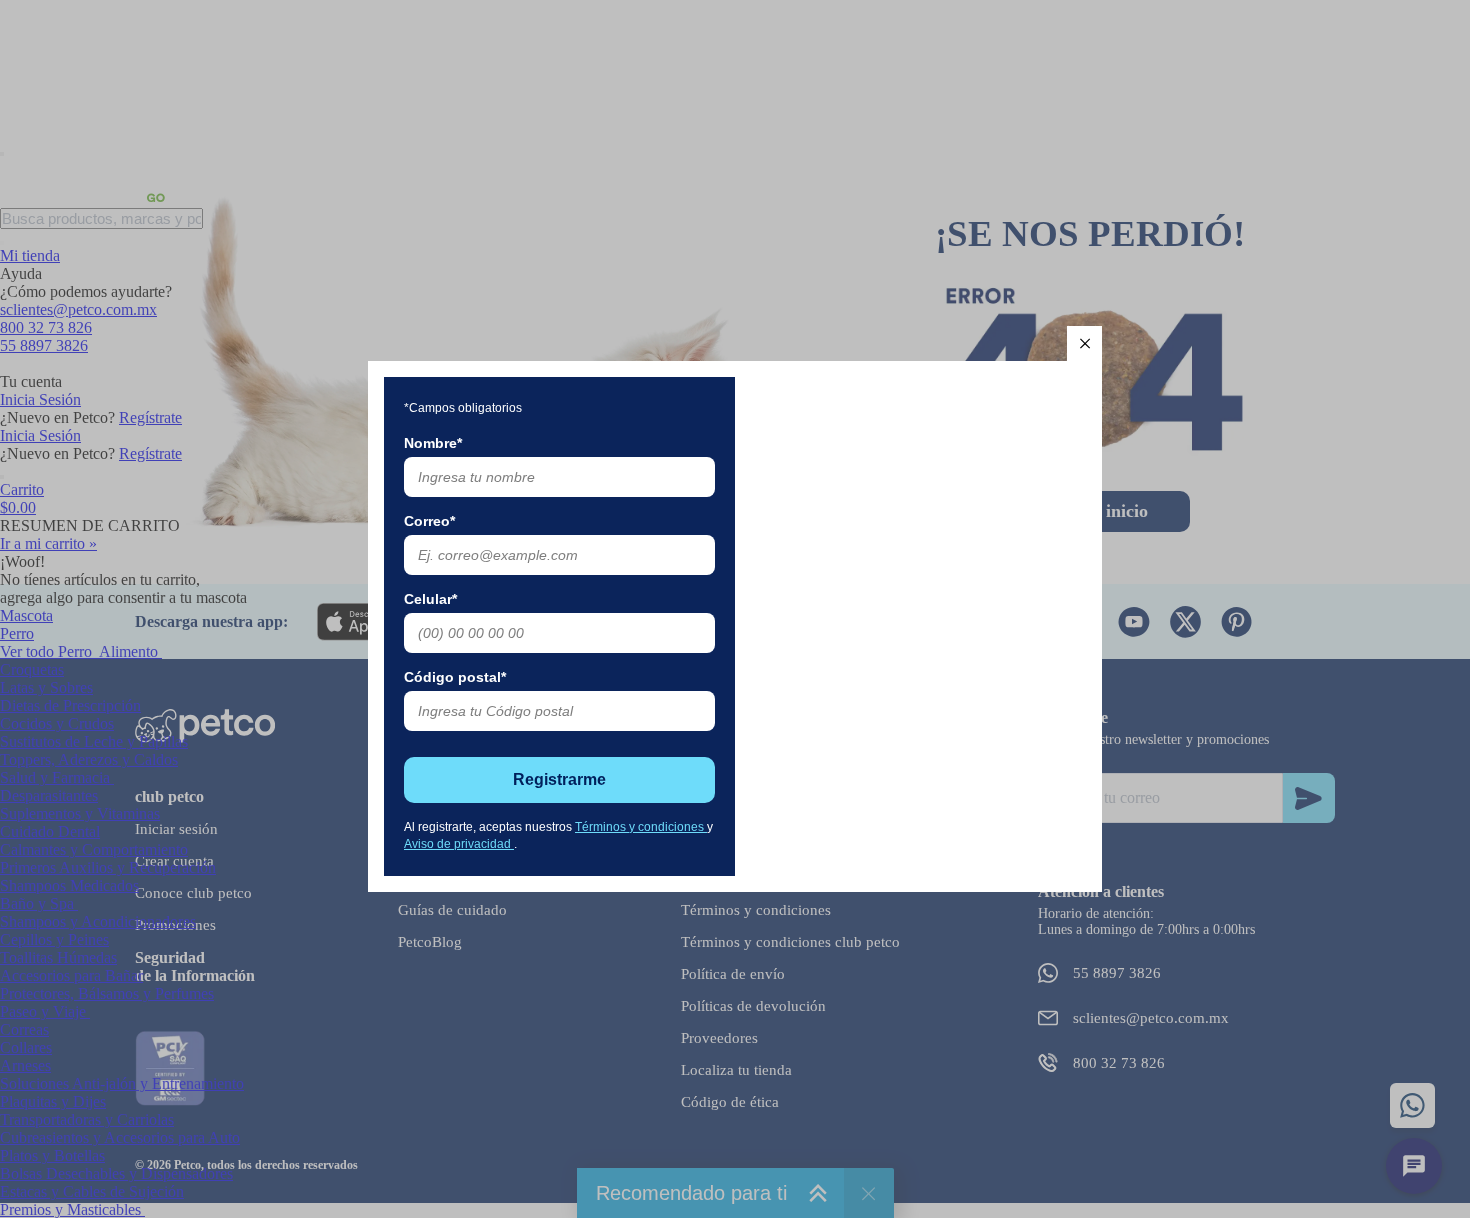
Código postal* (455, 677)
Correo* (429, 521)
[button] (1084, 343)
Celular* (430, 599)
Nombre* (433, 443)
